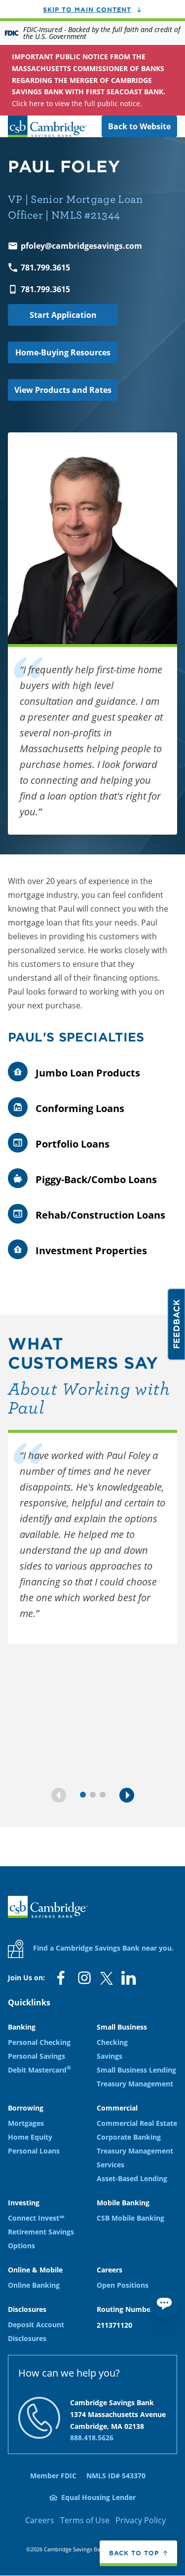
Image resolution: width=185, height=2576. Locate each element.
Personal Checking (39, 2042)
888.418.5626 (92, 2438)
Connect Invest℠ (36, 2218)
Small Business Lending (136, 2070)
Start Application (63, 315)
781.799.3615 (45, 268)
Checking (112, 2042)
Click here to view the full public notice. (89, 80)
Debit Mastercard (39, 2070)
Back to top (134, 2553)
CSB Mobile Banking (130, 2218)
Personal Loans (34, 2151)
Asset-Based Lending (132, 2178)
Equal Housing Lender (98, 2497)
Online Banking (34, 2285)
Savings (110, 2056)
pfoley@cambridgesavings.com (81, 246)
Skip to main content (87, 9)
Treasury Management (135, 2084)
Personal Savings (37, 2056)
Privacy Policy (141, 2520)
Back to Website (139, 126)
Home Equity (30, 2137)
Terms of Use (85, 2520)
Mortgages (26, 2123)
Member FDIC (53, 2476)
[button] (59, 1795)
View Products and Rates (63, 390)
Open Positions (123, 2285)
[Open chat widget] (164, 2303)
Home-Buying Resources (63, 352)
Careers (40, 2520)
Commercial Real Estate (137, 2123)
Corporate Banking (129, 2137)
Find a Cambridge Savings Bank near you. (102, 1948)
